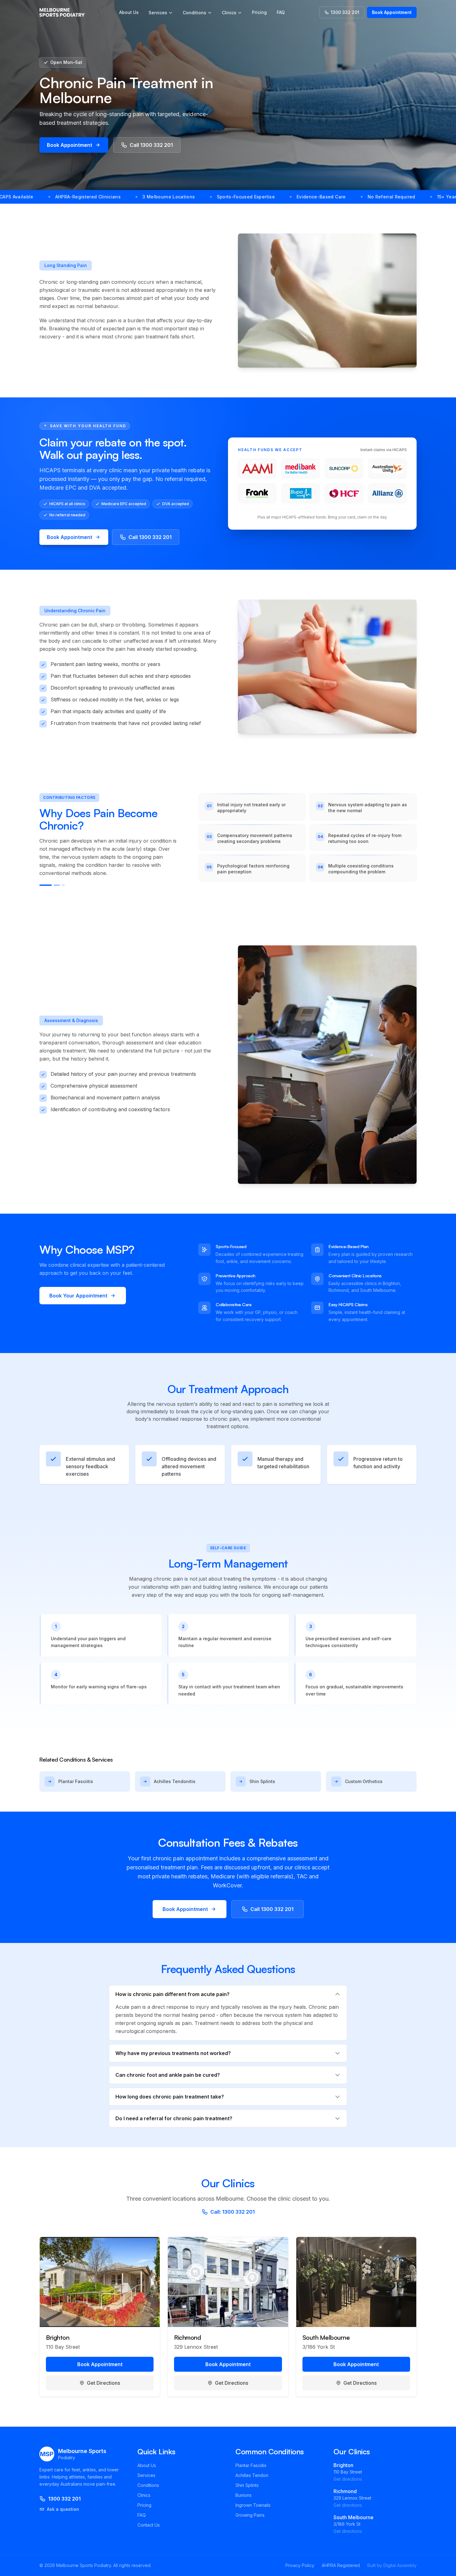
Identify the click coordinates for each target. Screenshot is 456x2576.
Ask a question (63, 2509)
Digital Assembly (400, 2565)
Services (158, 13)
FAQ (281, 12)
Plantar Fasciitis (251, 2465)
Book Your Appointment (78, 1296)
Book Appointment (392, 12)
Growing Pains (250, 2515)
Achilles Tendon (252, 2475)
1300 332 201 (345, 12)
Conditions (194, 13)
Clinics (229, 13)
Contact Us (149, 2525)
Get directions (348, 2479)
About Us (129, 12)
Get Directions (103, 2383)
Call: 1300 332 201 (232, 2212)
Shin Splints (247, 2485)
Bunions (244, 2495)
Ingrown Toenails (253, 2505)
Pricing (259, 12)
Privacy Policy (300, 2565)
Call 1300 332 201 (151, 145)
